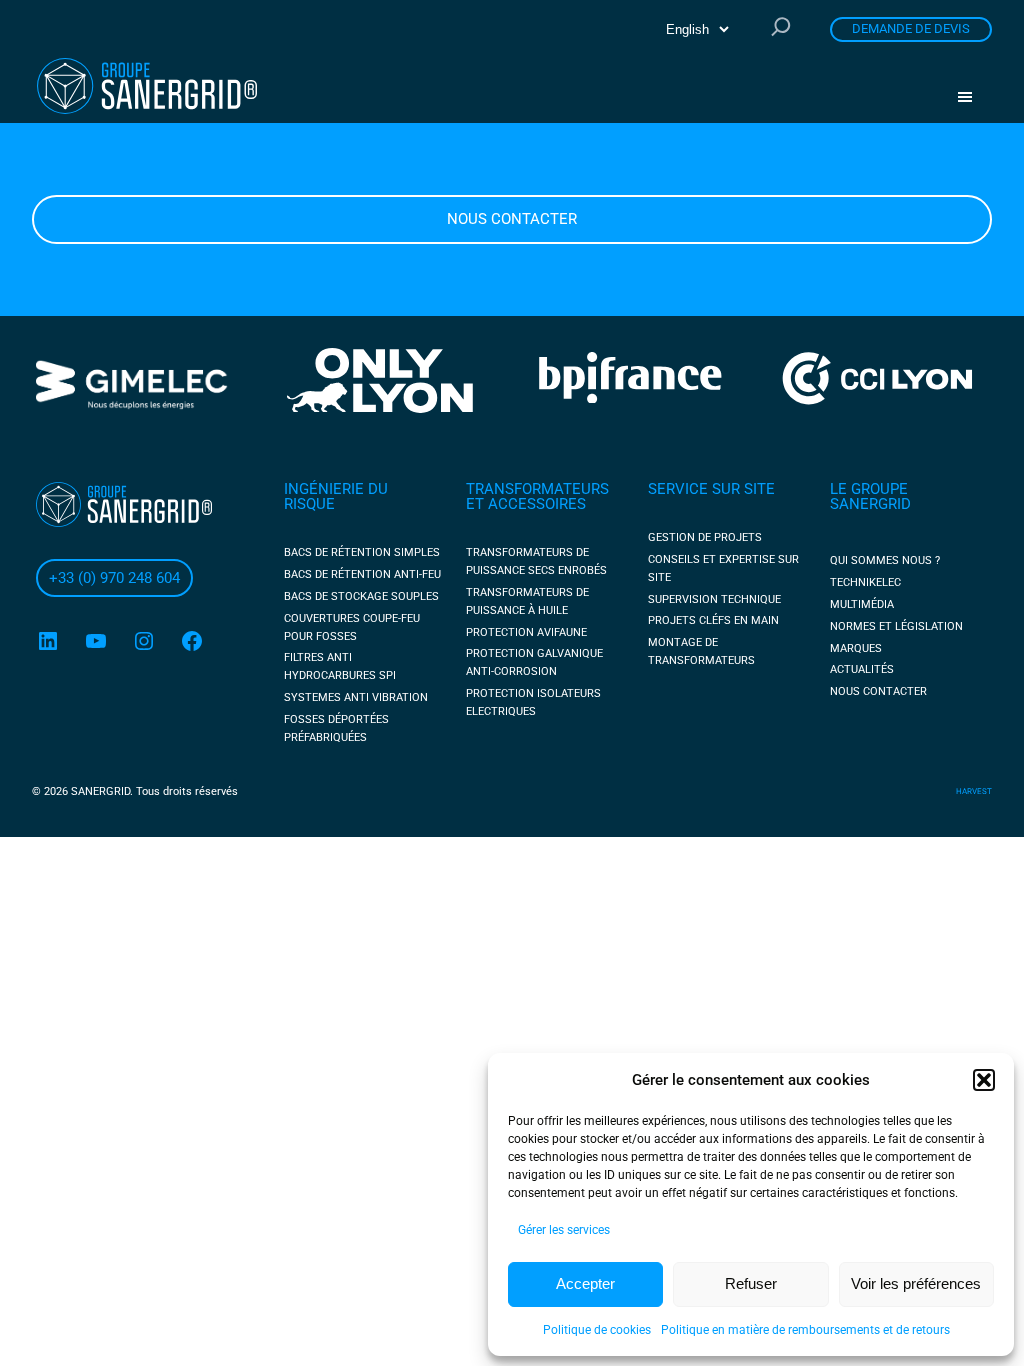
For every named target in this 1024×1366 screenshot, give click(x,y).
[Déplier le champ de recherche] (781, 28)
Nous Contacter (512, 219)
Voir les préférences (916, 1283)
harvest (974, 791)
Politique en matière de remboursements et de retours (805, 1330)
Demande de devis (911, 28)
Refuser (751, 1283)
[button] (984, 1080)
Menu (972, 97)
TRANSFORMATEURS (537, 489)
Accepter (585, 1283)
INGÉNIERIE (326, 489)
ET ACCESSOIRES (526, 504)
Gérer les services (564, 1230)
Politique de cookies (597, 1330)
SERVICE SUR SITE (711, 489)
